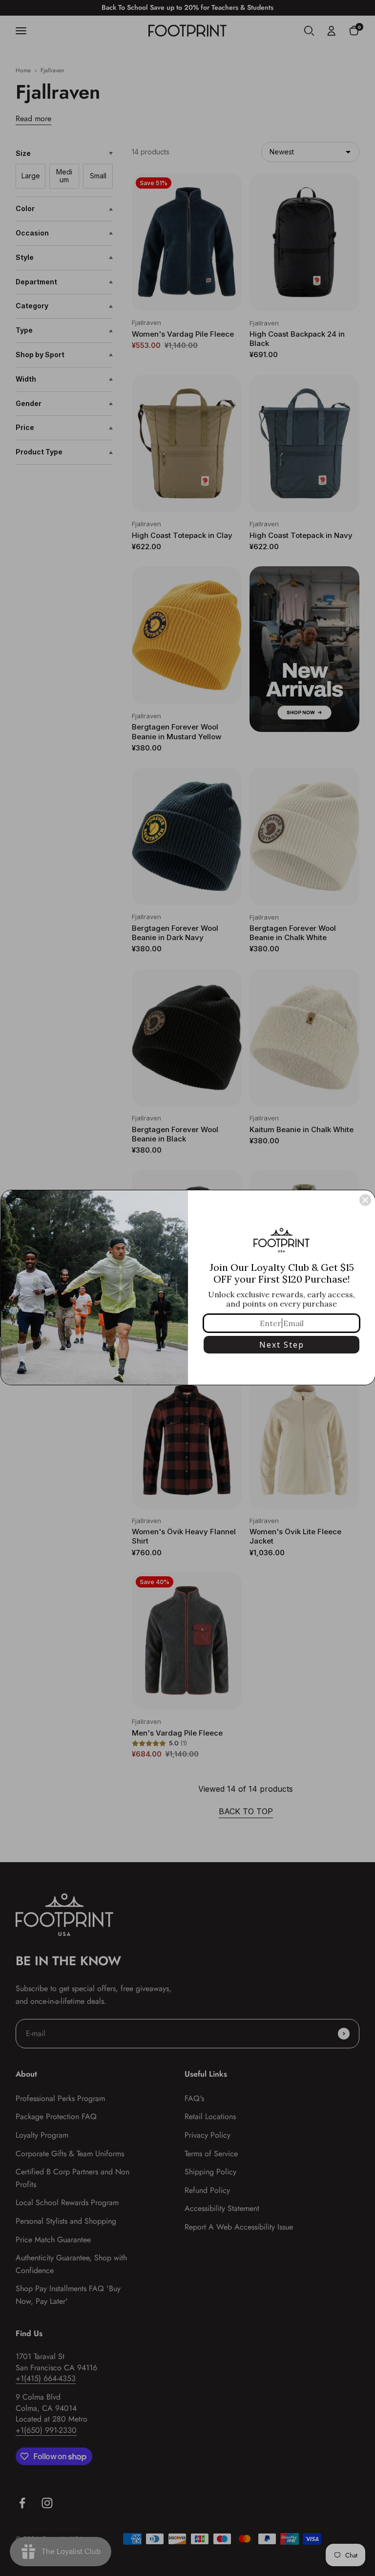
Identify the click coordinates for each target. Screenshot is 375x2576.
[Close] (365, 1200)
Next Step (282, 1345)
